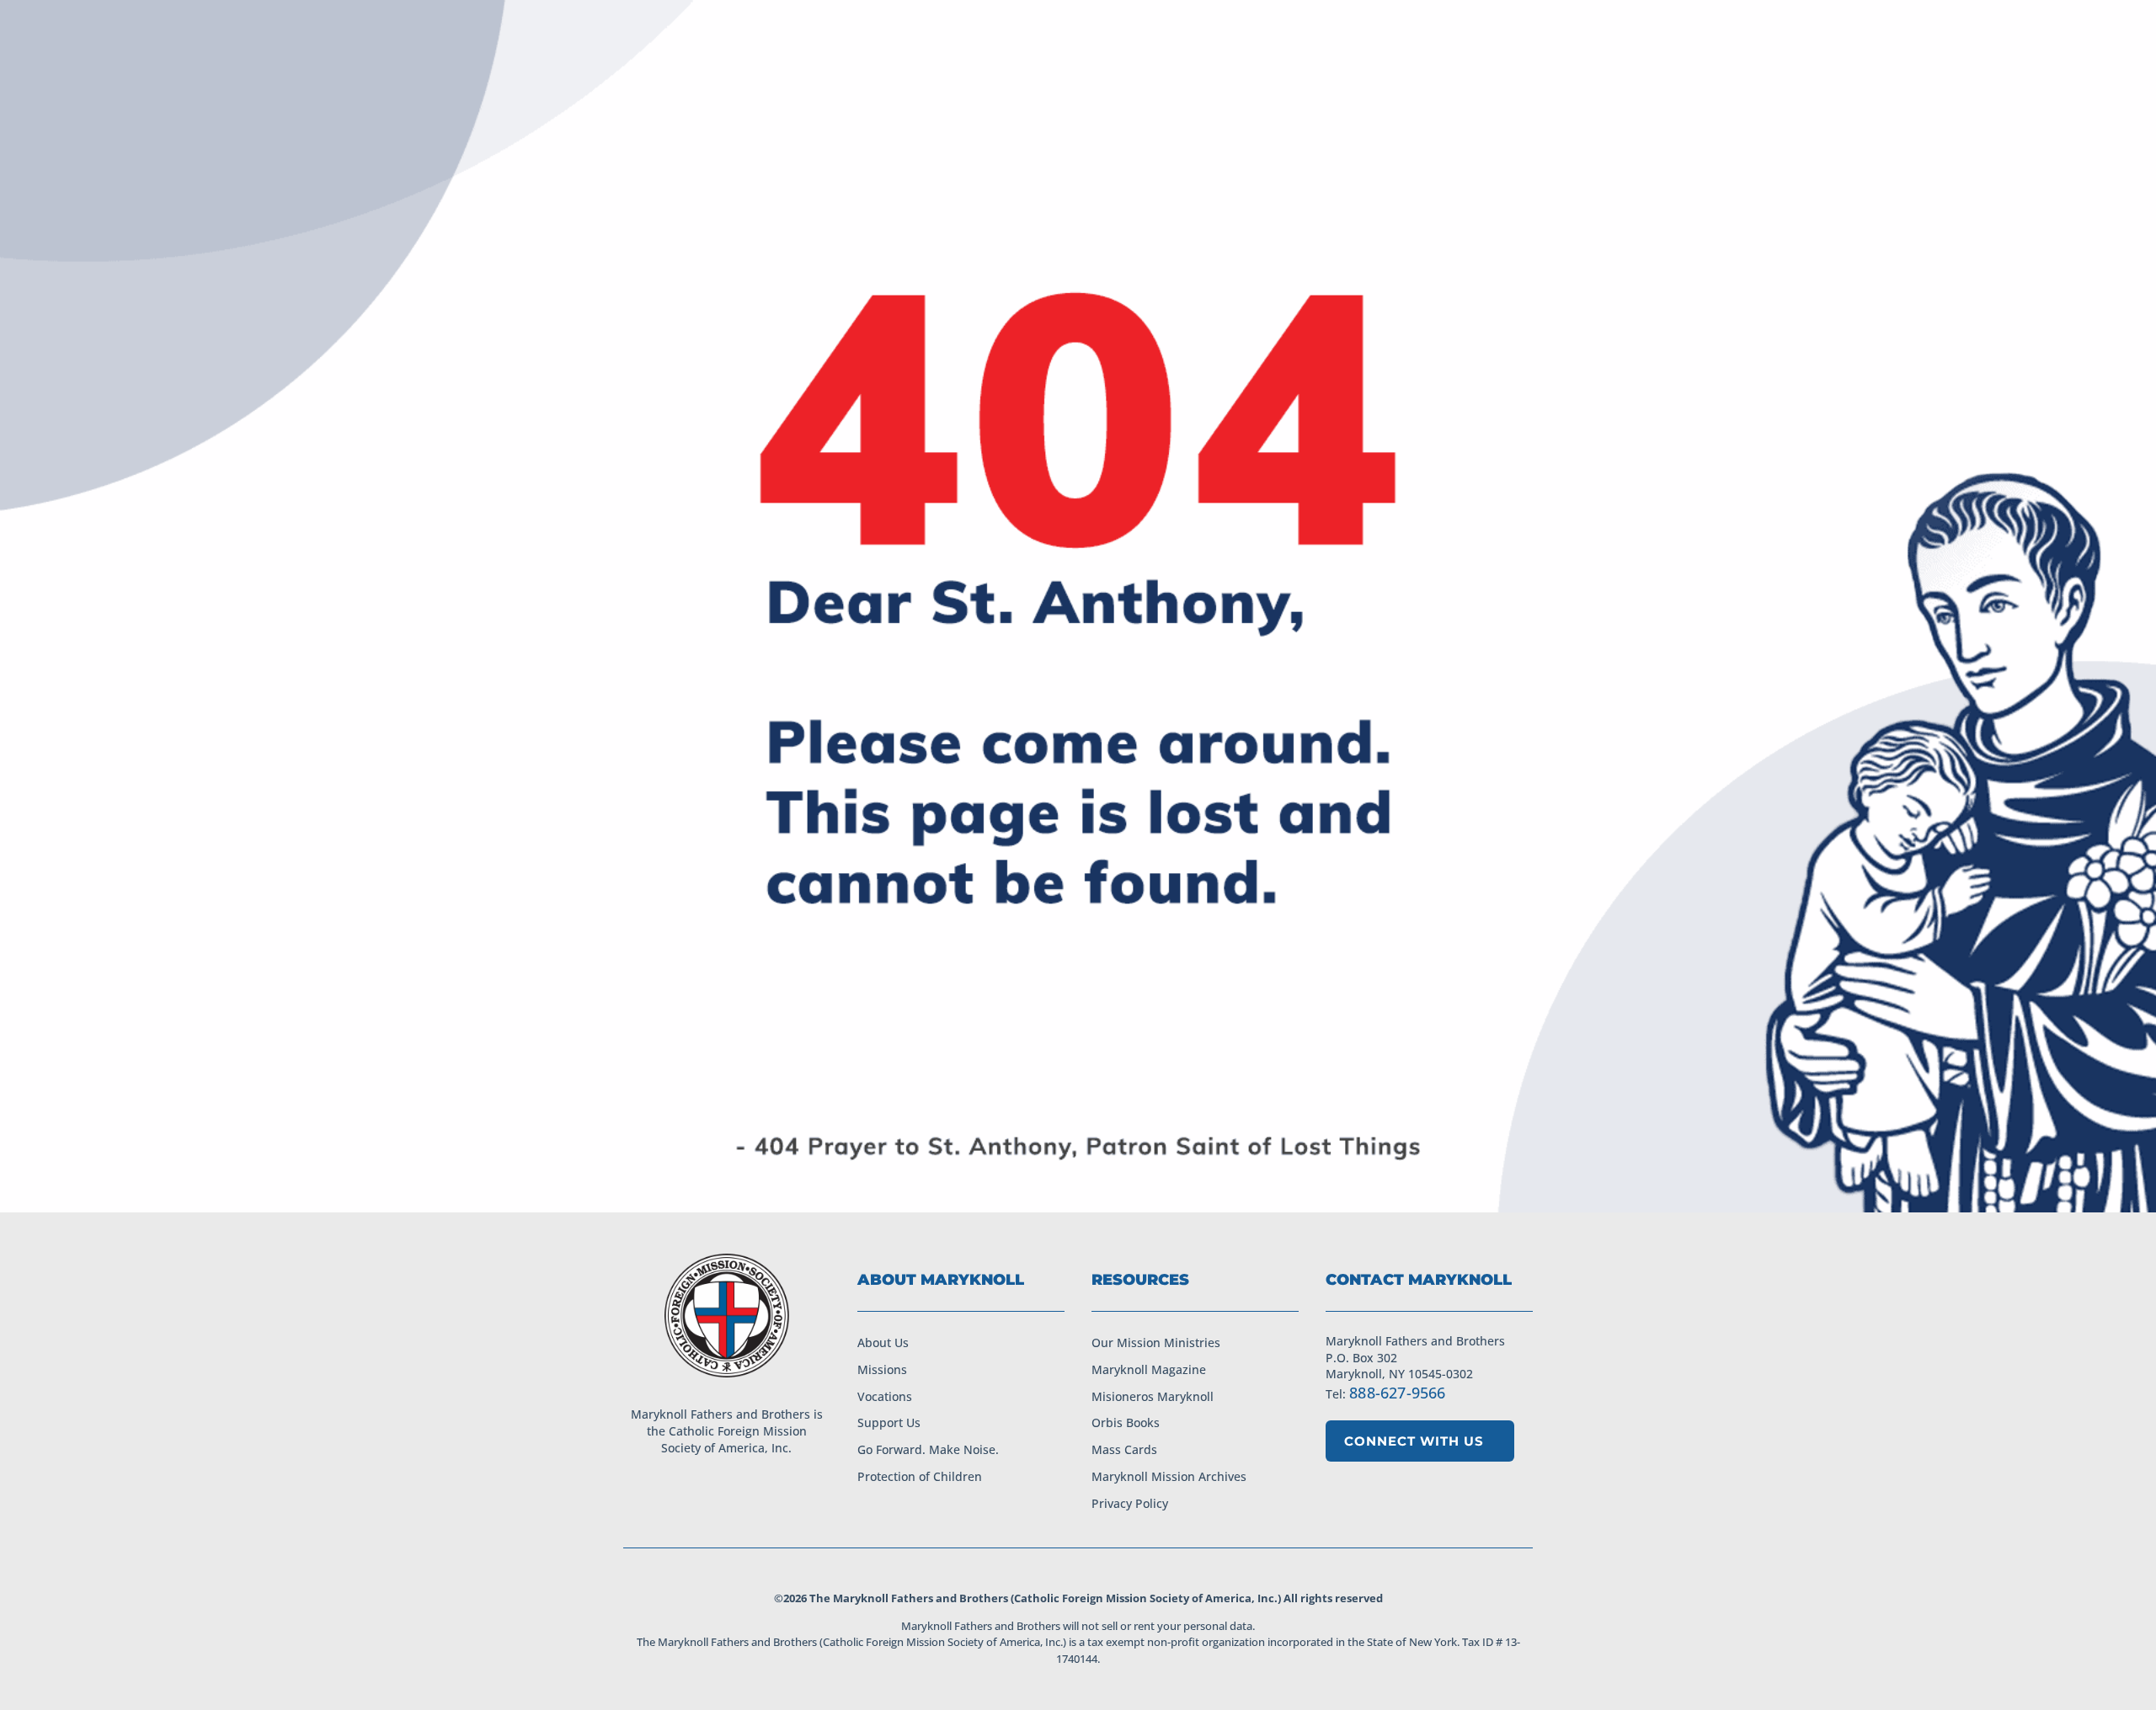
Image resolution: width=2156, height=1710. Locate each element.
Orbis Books (1126, 1422)
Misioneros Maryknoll (1153, 1396)
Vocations (885, 1396)
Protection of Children (920, 1476)
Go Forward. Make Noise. (928, 1449)
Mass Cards (1124, 1449)
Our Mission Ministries (1156, 1342)
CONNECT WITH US (1414, 1441)
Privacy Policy (1130, 1503)
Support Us (889, 1422)
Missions (882, 1369)
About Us (883, 1342)
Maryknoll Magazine (1149, 1369)
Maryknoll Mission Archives (1169, 1476)
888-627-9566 (1397, 1393)
